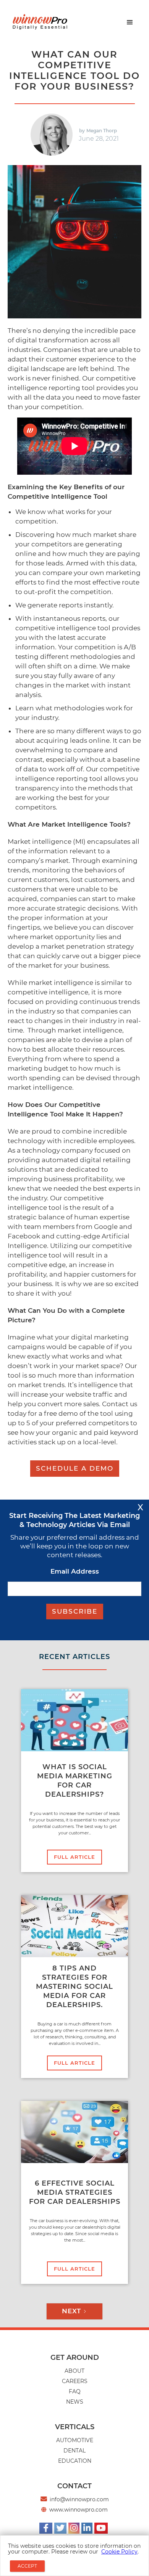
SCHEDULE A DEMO (75, 1468)
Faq (75, 2391)
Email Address (75, 1571)
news (75, 2402)
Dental (74, 2451)
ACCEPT (27, 2566)
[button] (130, 22)
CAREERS (75, 2381)
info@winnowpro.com (79, 2499)
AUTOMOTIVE (75, 2440)
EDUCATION (75, 2461)
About (74, 2371)
